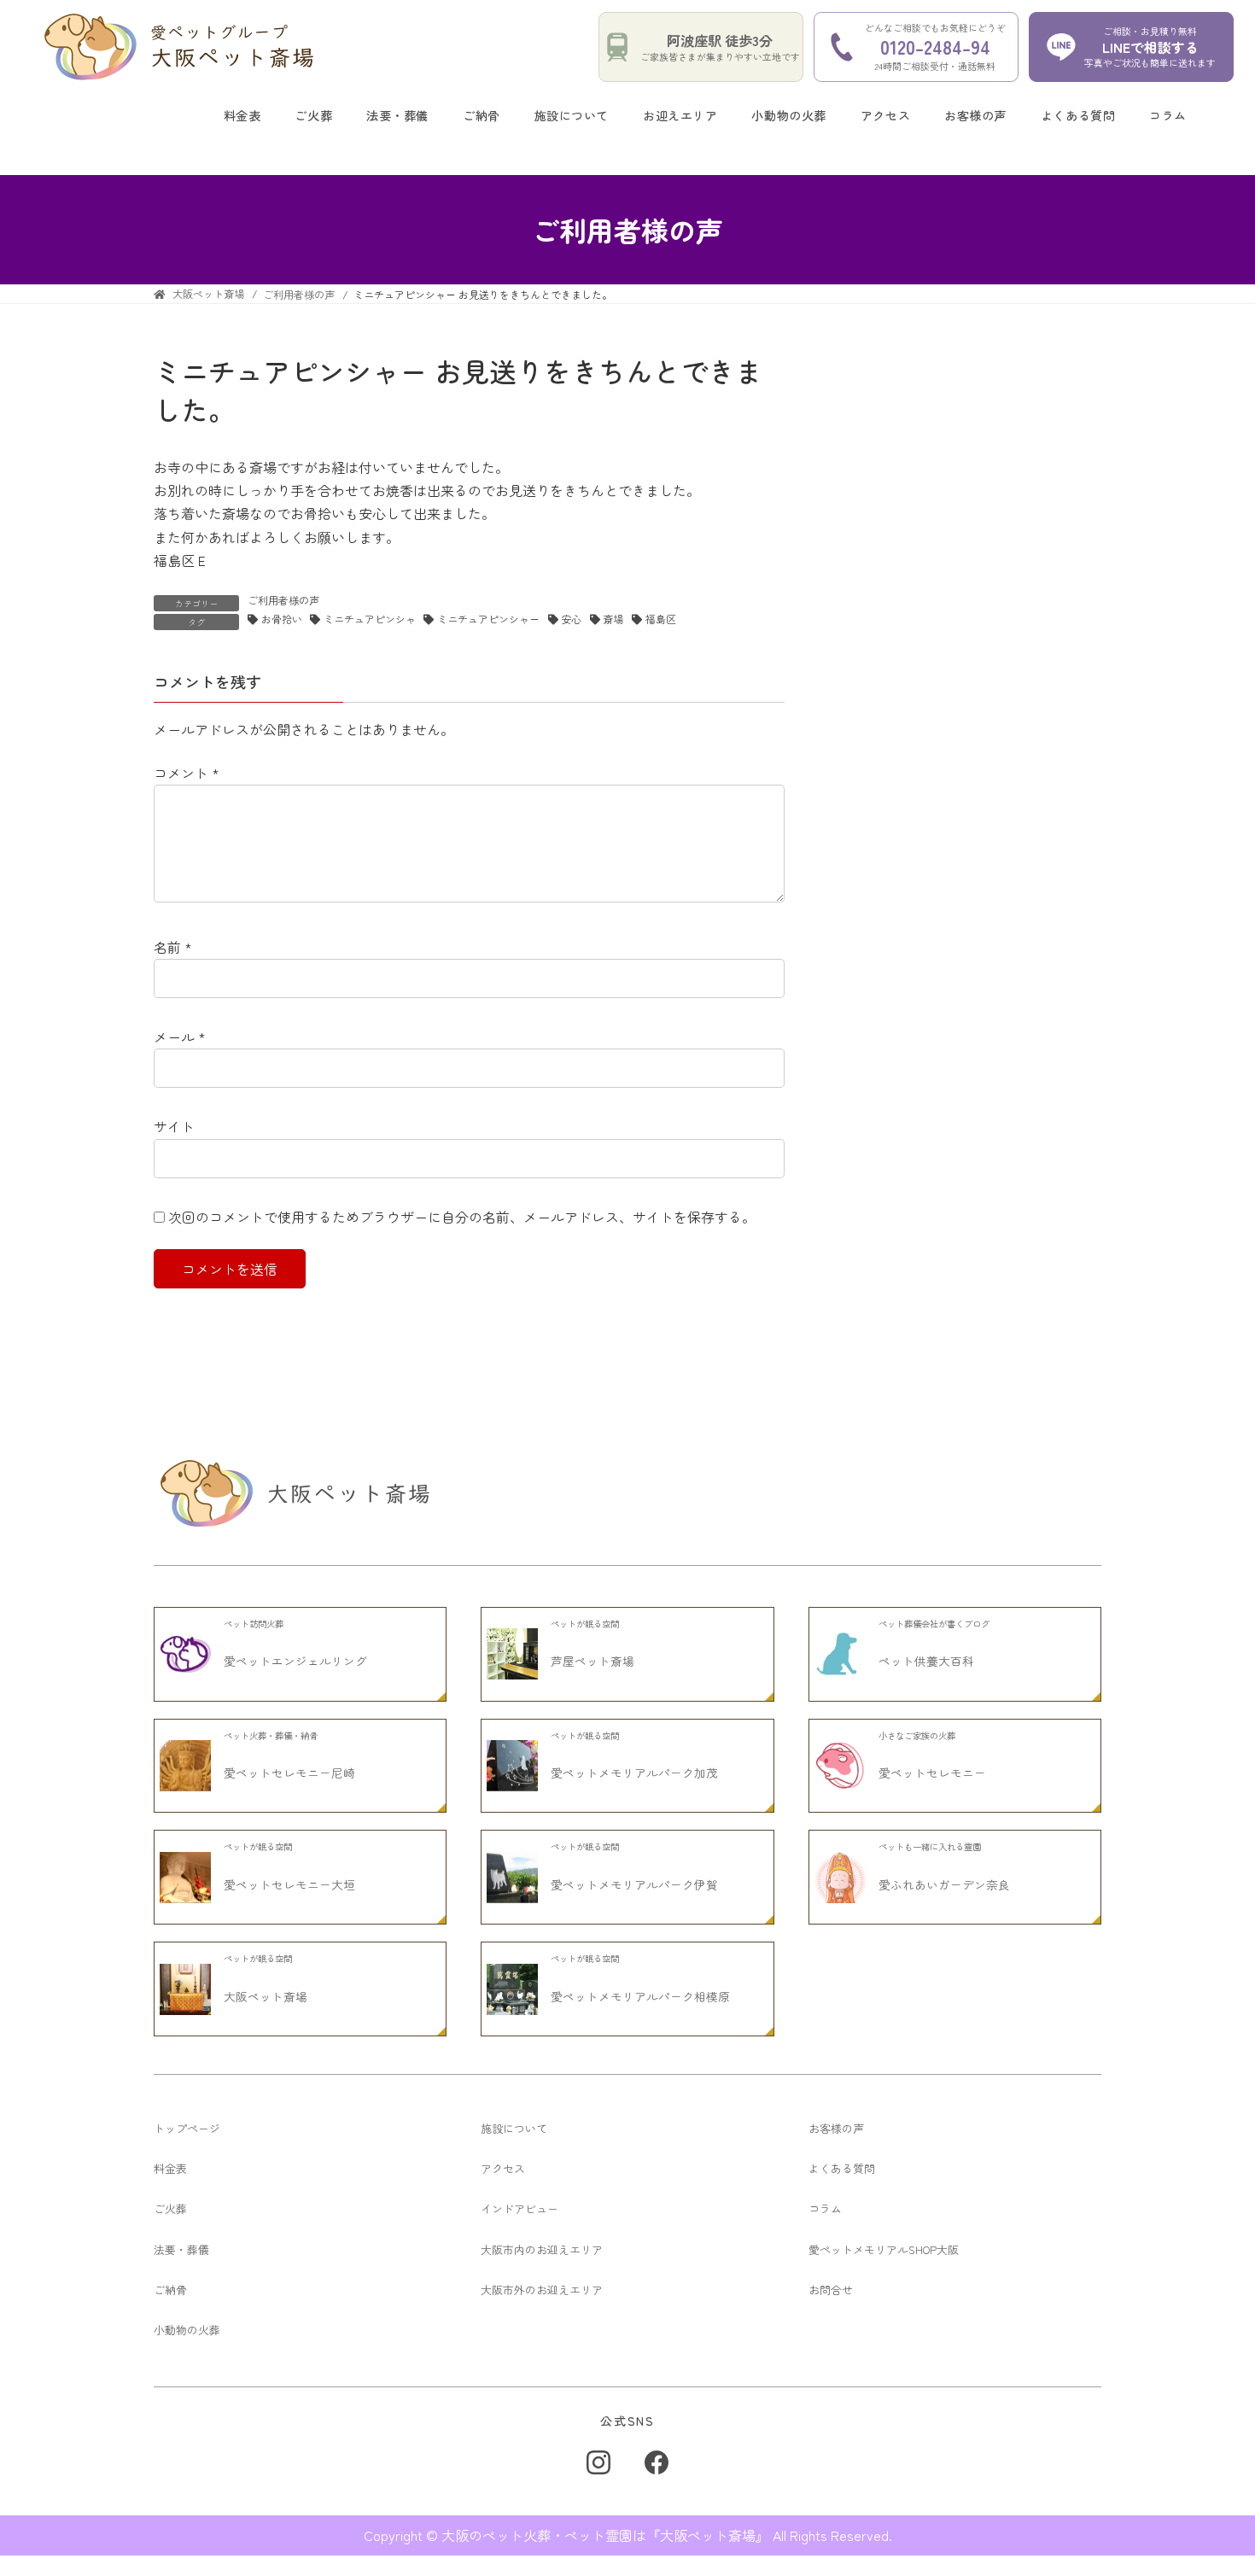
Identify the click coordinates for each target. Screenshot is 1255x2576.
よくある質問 (1078, 115)
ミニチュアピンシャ (370, 619)
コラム (1168, 115)
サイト (174, 1126)
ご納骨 (482, 115)
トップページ (187, 2128)
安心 (571, 619)
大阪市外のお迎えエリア (542, 2290)
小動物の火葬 (788, 115)
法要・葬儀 (397, 115)
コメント (187, 773)
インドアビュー (520, 2208)
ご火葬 (313, 115)
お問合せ (831, 2290)
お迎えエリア (680, 115)
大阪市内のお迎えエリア (542, 2249)
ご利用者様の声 (283, 600)
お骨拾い (282, 619)
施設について (572, 115)
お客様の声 (975, 115)
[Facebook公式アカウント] (657, 2462)
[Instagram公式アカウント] (598, 2462)
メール (180, 1037)
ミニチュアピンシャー (488, 619)
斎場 (613, 619)
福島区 (661, 619)
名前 (173, 947)
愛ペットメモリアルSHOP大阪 (884, 2249)
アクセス (885, 115)
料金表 (242, 115)
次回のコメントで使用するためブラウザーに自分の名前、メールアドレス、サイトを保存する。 (462, 1217)
